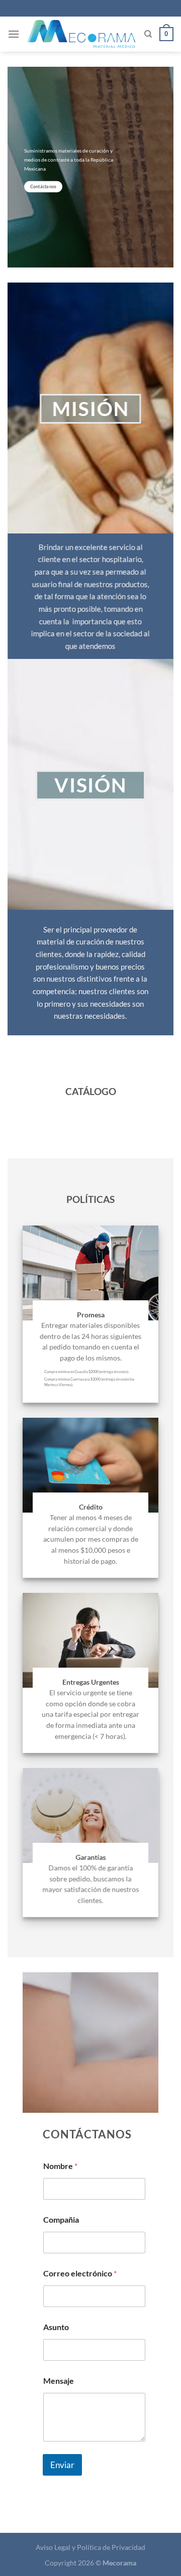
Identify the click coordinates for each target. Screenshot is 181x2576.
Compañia (61, 2219)
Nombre (60, 2166)
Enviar (62, 2465)
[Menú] (14, 34)
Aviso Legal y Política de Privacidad (90, 2547)
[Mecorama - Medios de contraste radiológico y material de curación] (82, 34)
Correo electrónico (80, 2273)
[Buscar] (148, 34)
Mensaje (59, 2381)
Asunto (56, 2327)
